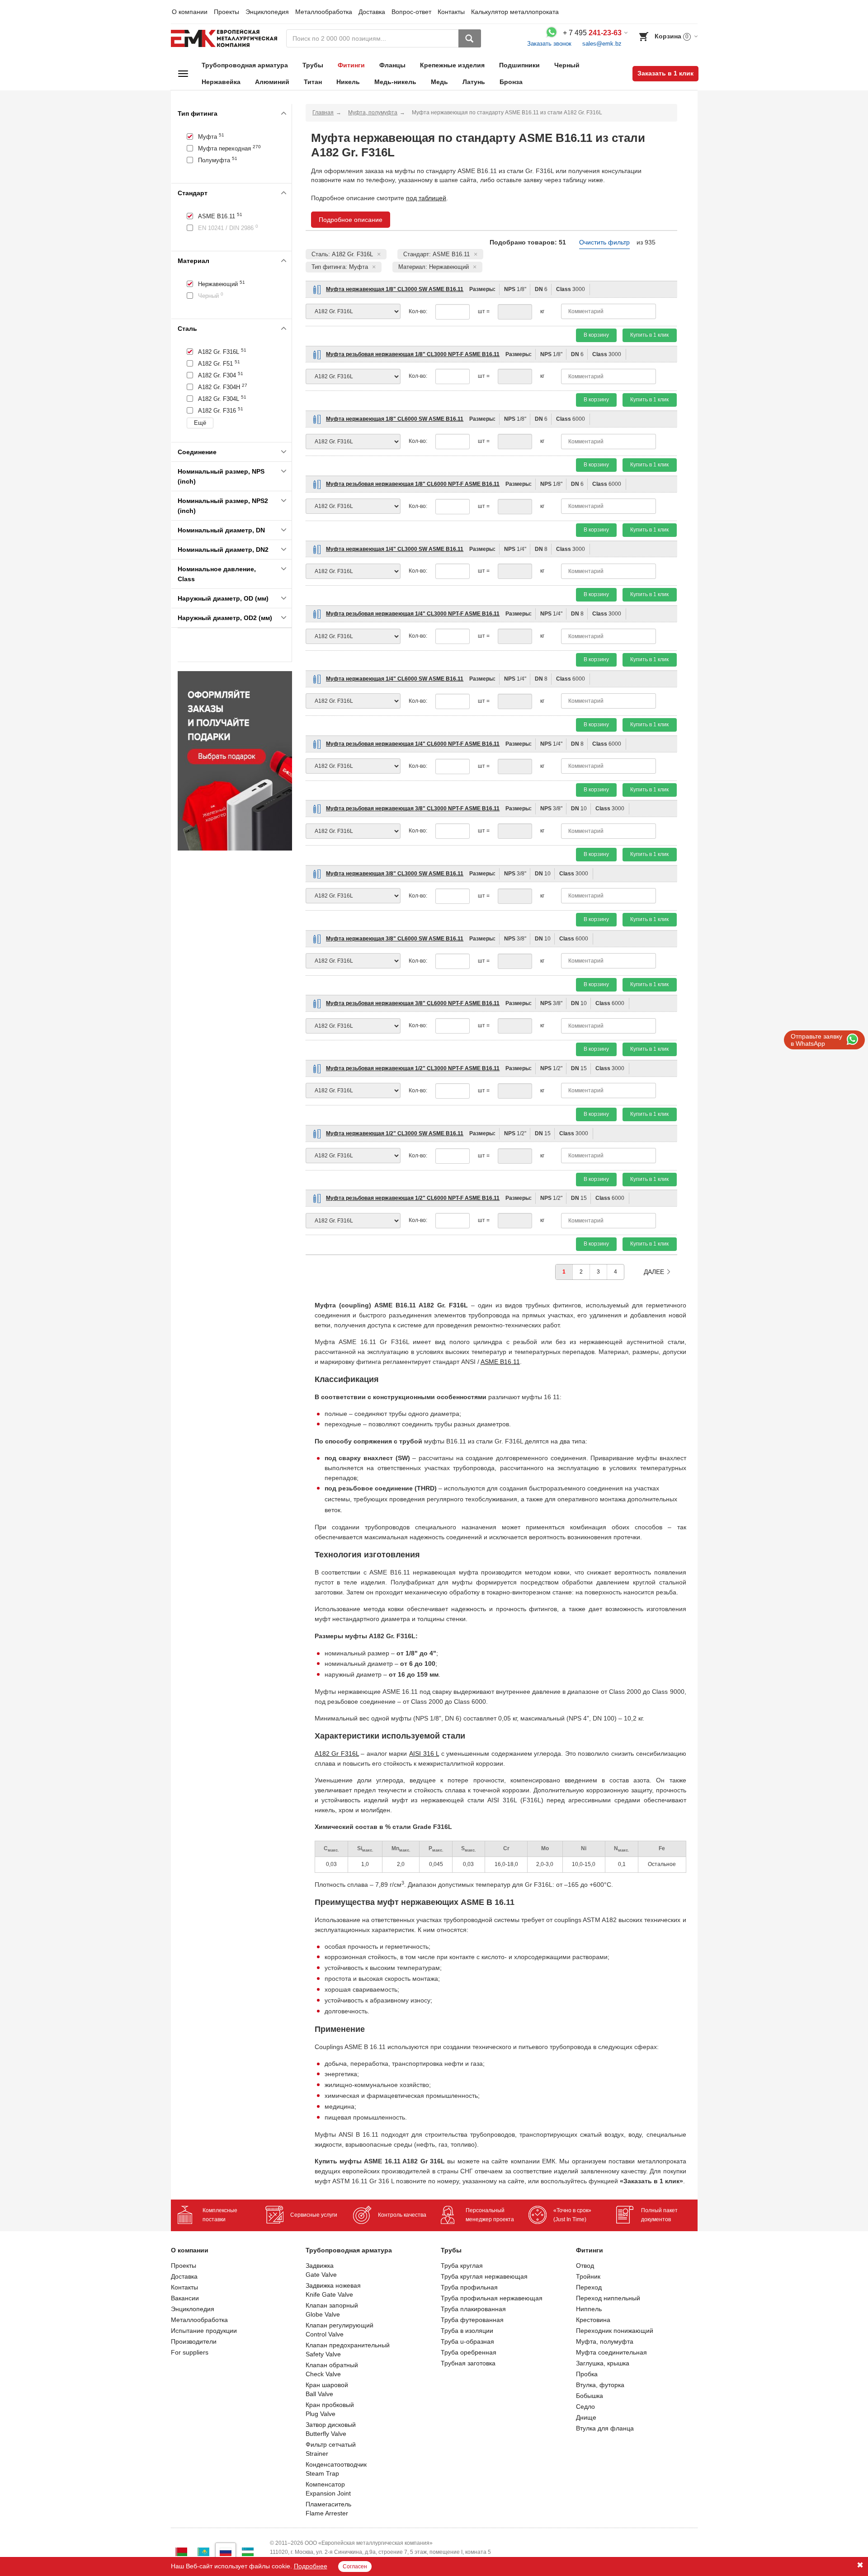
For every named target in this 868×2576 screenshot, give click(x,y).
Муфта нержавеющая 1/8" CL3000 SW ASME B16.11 (395, 289)
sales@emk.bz (602, 44)
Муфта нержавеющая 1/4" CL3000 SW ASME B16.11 (395, 549)
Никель (348, 82)
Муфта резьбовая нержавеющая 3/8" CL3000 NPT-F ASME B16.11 (413, 809)
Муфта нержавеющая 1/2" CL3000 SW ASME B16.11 (395, 1133)
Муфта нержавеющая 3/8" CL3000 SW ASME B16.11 (395, 874)
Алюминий (272, 82)
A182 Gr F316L (337, 1753)
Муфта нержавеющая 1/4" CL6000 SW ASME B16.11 (395, 679)
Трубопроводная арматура (245, 65)
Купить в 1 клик (649, 335)
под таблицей (426, 198)
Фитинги (351, 65)
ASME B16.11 (500, 1362)
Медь (439, 82)
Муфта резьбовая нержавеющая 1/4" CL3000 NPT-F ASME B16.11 (413, 614)
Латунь (474, 82)
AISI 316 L (424, 1753)
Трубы (313, 65)
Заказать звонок (549, 44)
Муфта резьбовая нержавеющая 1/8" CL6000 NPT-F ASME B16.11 (413, 484)
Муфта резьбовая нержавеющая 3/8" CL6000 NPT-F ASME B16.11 (413, 1003)
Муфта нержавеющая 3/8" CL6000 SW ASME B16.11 (395, 939)
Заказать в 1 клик (665, 73)
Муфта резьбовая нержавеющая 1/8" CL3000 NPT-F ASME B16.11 (413, 354)
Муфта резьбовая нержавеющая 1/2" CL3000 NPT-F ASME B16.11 (413, 1068)
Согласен (355, 2567)
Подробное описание (351, 220)
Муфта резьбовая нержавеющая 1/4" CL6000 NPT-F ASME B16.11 (413, 744)
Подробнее (311, 2566)
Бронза (511, 82)
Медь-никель (395, 82)
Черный (567, 65)
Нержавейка (221, 82)
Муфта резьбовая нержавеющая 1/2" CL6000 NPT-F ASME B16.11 (413, 1198)
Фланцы (392, 65)
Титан (313, 82)
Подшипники (519, 65)
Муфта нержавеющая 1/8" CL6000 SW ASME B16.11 (395, 419)
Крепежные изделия (452, 65)
